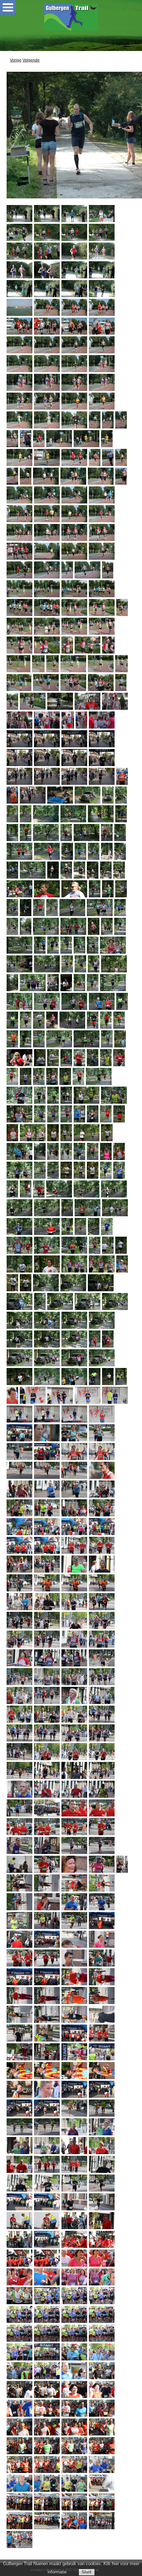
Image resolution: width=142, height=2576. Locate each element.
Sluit (86, 2572)
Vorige (16, 60)
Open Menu (8, 7)
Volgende (31, 60)
